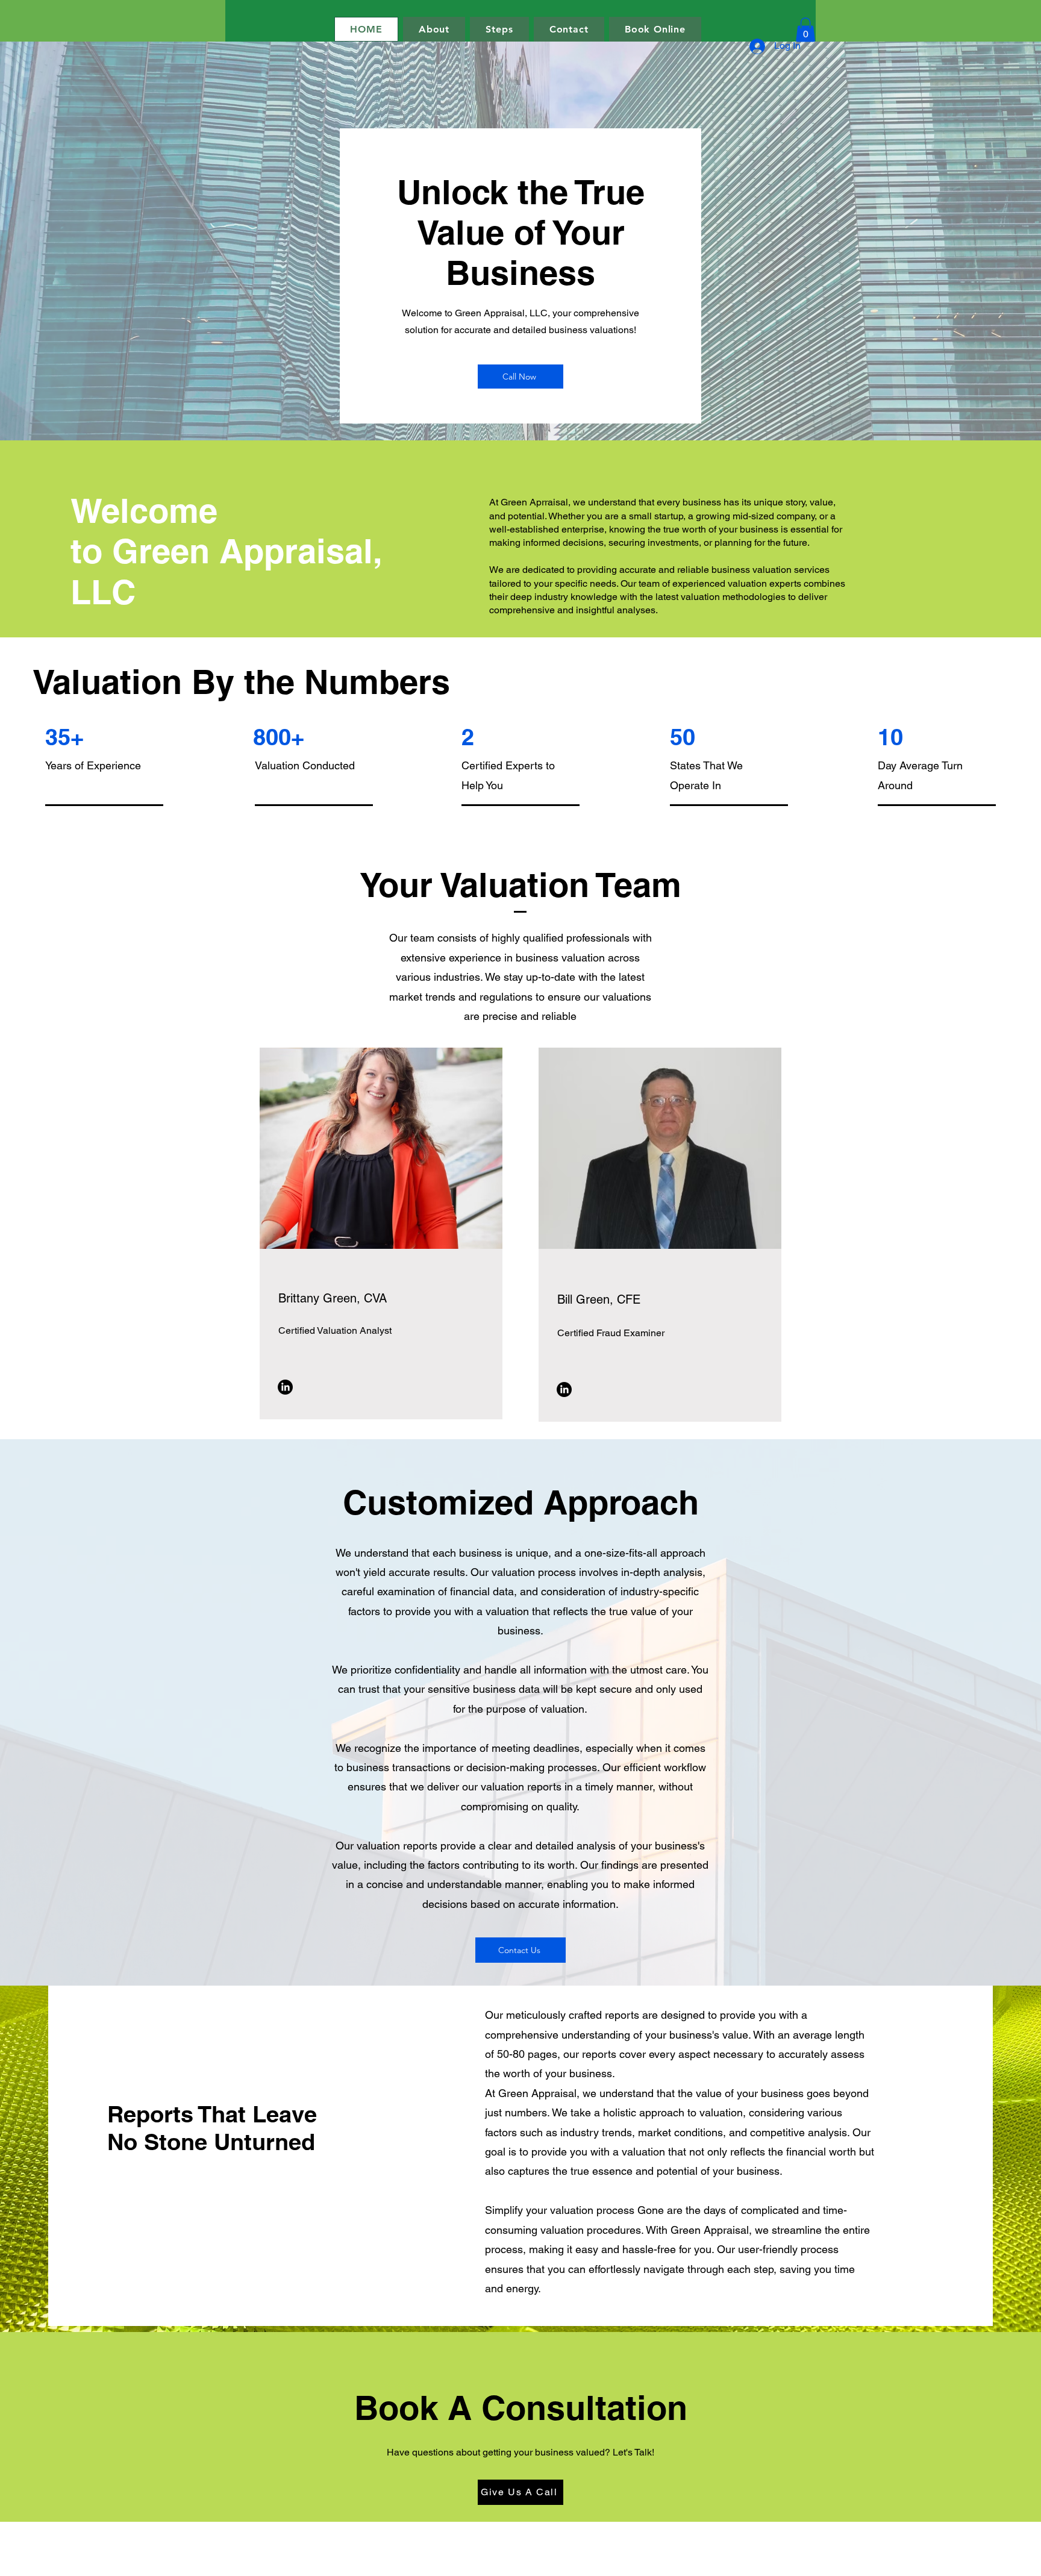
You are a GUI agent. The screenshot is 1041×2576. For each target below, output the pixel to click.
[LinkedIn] (285, 1387)
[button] (805, 30)
